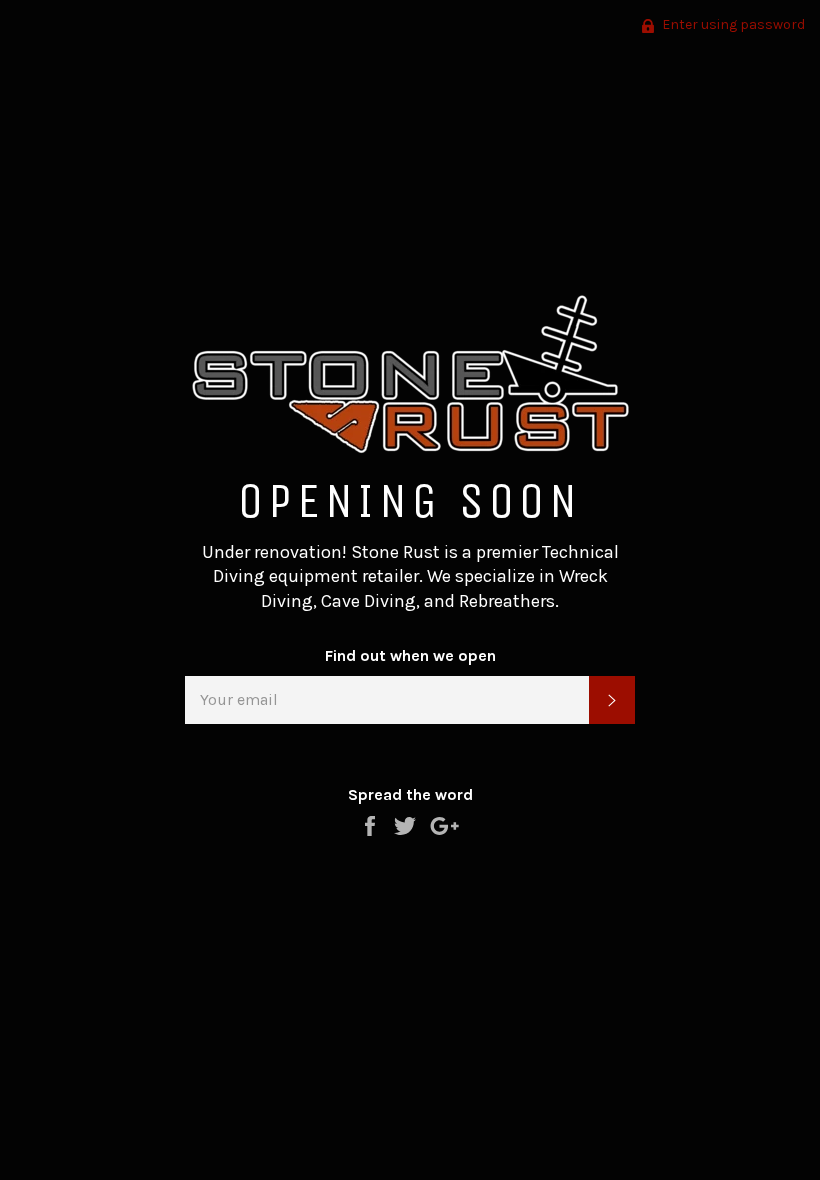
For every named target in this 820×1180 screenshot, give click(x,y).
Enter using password (732, 24)
